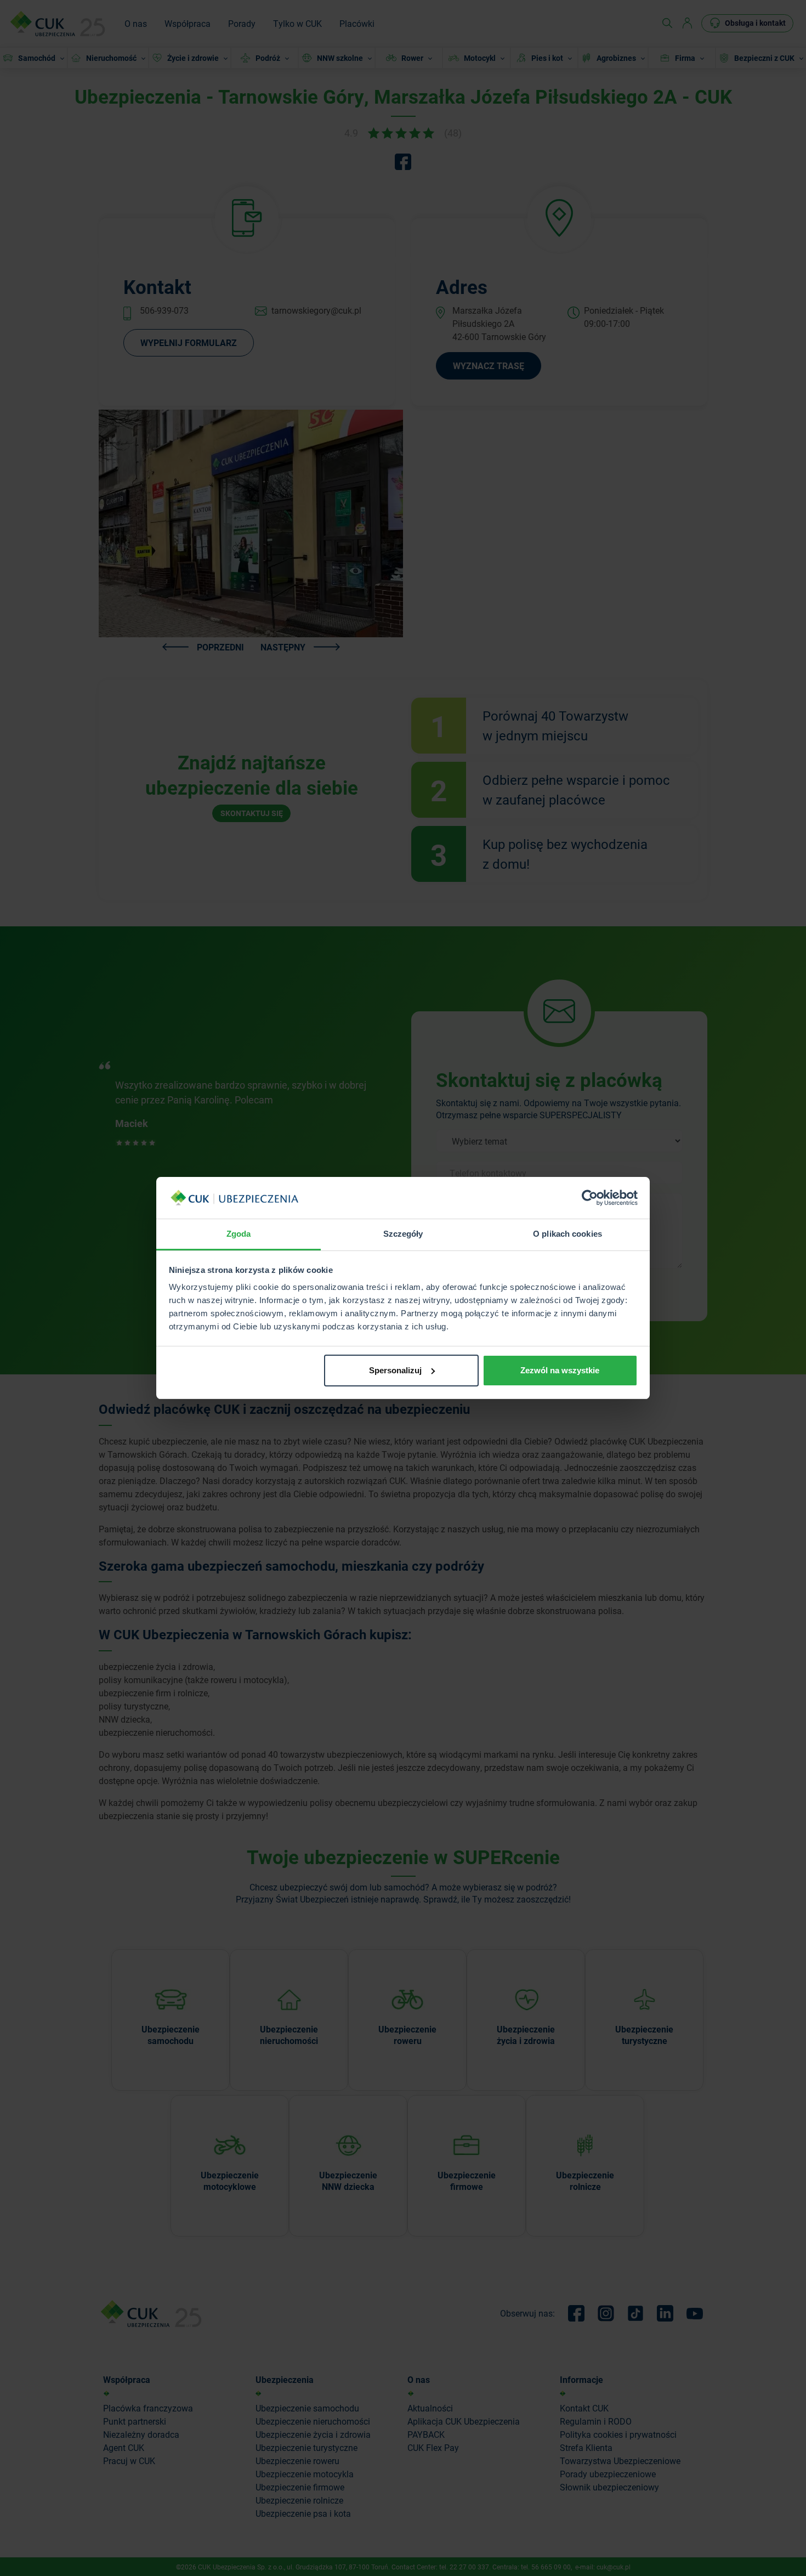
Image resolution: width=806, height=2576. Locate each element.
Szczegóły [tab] (403, 1234)
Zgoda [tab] (239, 1234)
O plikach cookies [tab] (567, 1234)
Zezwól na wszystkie (560, 1370)
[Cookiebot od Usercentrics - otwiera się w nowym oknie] (590, 1198)
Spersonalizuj (395, 1370)
